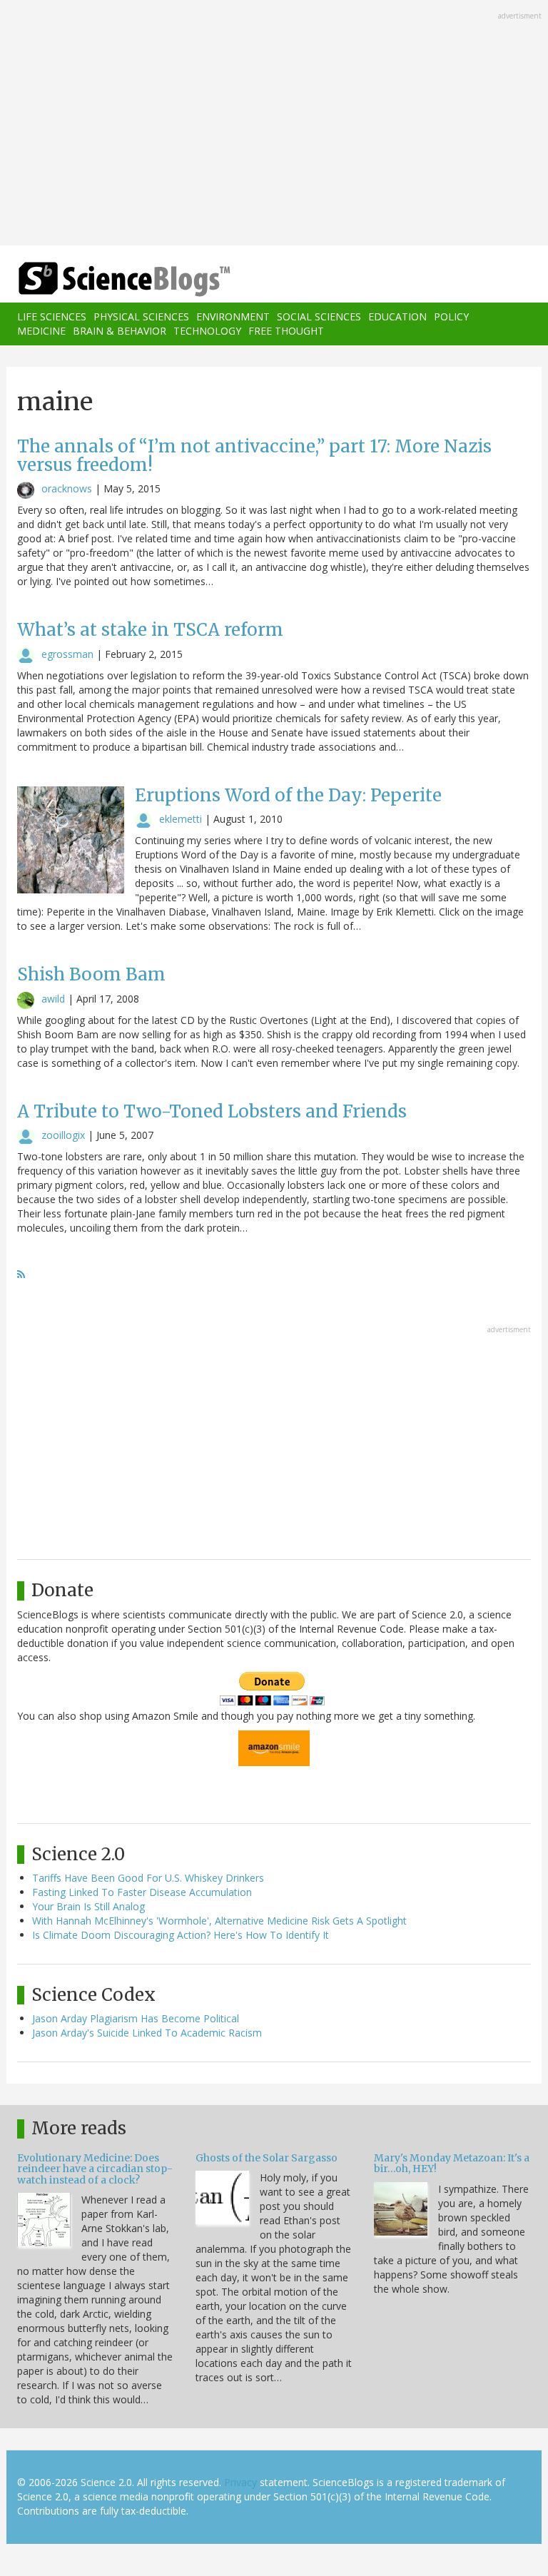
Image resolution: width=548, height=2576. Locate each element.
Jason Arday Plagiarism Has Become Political (136, 2018)
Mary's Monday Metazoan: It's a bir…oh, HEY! (452, 2163)
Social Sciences (319, 316)
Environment (233, 316)
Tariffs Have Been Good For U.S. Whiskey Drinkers (148, 1878)
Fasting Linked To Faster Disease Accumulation (142, 1892)
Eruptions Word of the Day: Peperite (288, 795)
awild (53, 999)
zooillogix (63, 1135)
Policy (451, 316)
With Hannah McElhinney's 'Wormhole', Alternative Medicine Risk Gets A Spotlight (219, 1921)
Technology (207, 331)
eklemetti (181, 819)
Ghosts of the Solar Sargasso (267, 2158)
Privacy (240, 2482)
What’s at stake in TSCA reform (150, 630)
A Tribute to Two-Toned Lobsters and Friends (212, 1111)
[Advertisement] (274, 124)
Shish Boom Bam (91, 974)
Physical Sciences (141, 316)
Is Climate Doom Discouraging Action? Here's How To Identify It (181, 1935)
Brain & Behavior (120, 331)
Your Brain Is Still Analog (88, 1906)
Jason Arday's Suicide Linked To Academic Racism (147, 2033)
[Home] (103, 279)
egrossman (67, 654)
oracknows (67, 488)
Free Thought (286, 331)
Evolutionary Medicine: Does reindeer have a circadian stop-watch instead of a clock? (95, 2169)
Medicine (41, 331)
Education (397, 316)
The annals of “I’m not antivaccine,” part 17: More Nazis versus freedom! (254, 456)
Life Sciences (52, 316)
